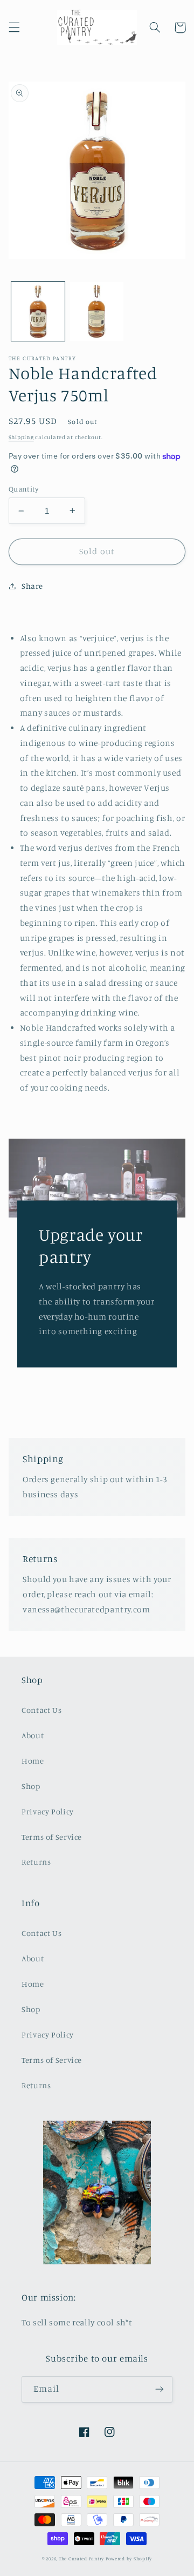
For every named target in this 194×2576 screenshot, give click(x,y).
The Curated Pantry (81, 2558)
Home (33, 1761)
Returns (36, 1862)
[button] (14, 28)
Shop (31, 1786)
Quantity (23, 489)
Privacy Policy (48, 1811)
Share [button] (32, 586)
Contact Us (41, 1710)
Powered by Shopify (129, 2558)
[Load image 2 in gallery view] (97, 311)
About (33, 1735)
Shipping (21, 437)
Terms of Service (52, 1837)
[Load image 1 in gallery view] (38, 311)
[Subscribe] (160, 2389)
